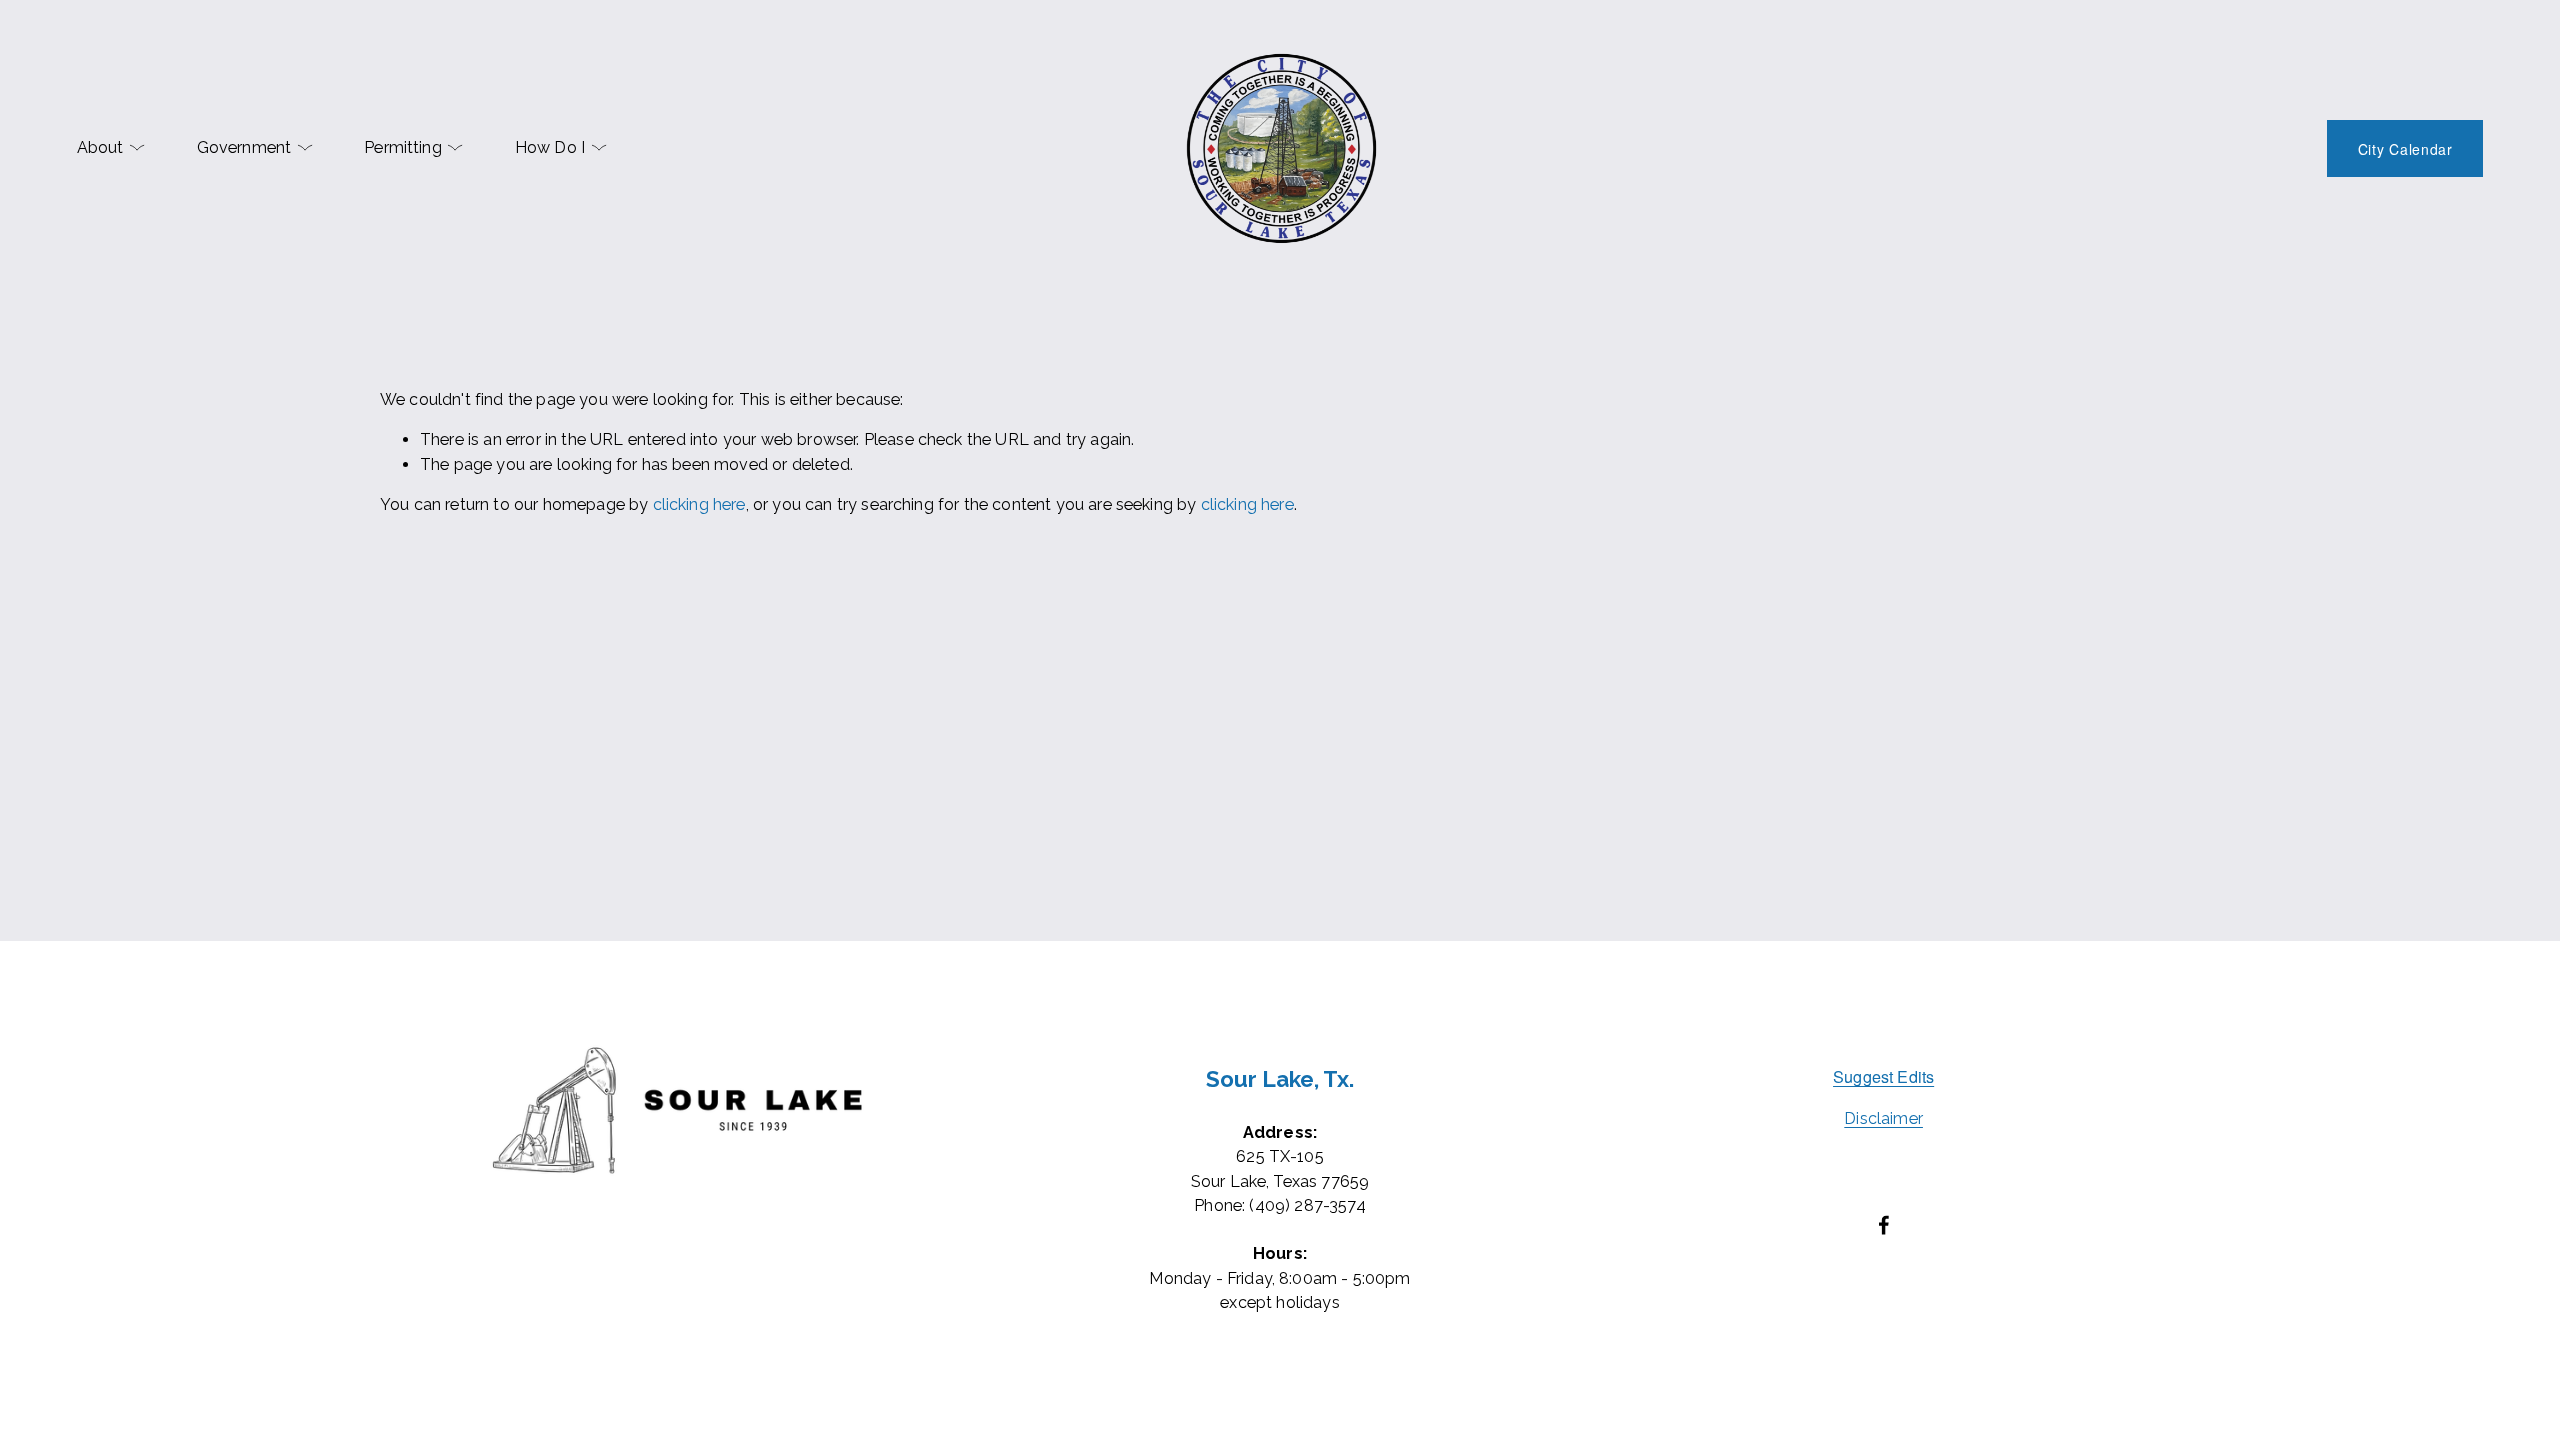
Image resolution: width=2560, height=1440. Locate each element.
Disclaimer (1883, 1118)
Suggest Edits (1883, 1076)
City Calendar (2405, 149)
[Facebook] (1884, 1225)
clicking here (699, 504)
